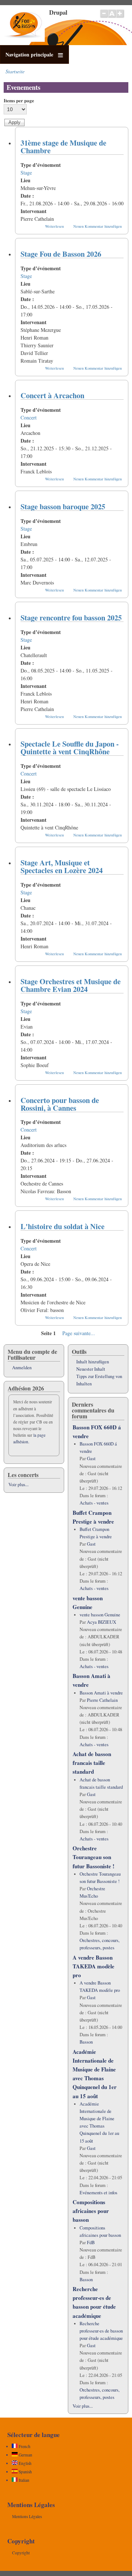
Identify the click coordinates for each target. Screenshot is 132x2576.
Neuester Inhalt (91, 1369)
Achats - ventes (94, 1503)
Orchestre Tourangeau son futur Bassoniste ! (93, 1857)
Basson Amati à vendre (101, 1693)
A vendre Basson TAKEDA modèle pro (93, 1966)
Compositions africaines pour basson (91, 2211)
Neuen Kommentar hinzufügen (98, 226)
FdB (91, 2242)
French (24, 2446)
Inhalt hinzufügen (93, 1362)
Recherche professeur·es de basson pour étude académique (101, 2331)
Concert (29, 417)
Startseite (15, 71)
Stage (26, 173)
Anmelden (22, 1368)
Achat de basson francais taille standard (92, 1763)
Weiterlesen (54, 226)
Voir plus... (19, 1485)
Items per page (19, 100)
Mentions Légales (27, 2516)
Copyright (21, 2553)
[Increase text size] (120, 17)
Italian (23, 2480)
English (25, 2463)
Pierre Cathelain (102, 1700)
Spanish (25, 2472)
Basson (86, 2042)
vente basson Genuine (100, 1615)
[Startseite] (24, 40)
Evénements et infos (98, 2193)
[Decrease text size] (104, 17)
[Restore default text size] (112, 17)
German (25, 2455)
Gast (91, 1459)
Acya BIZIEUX (102, 1622)
